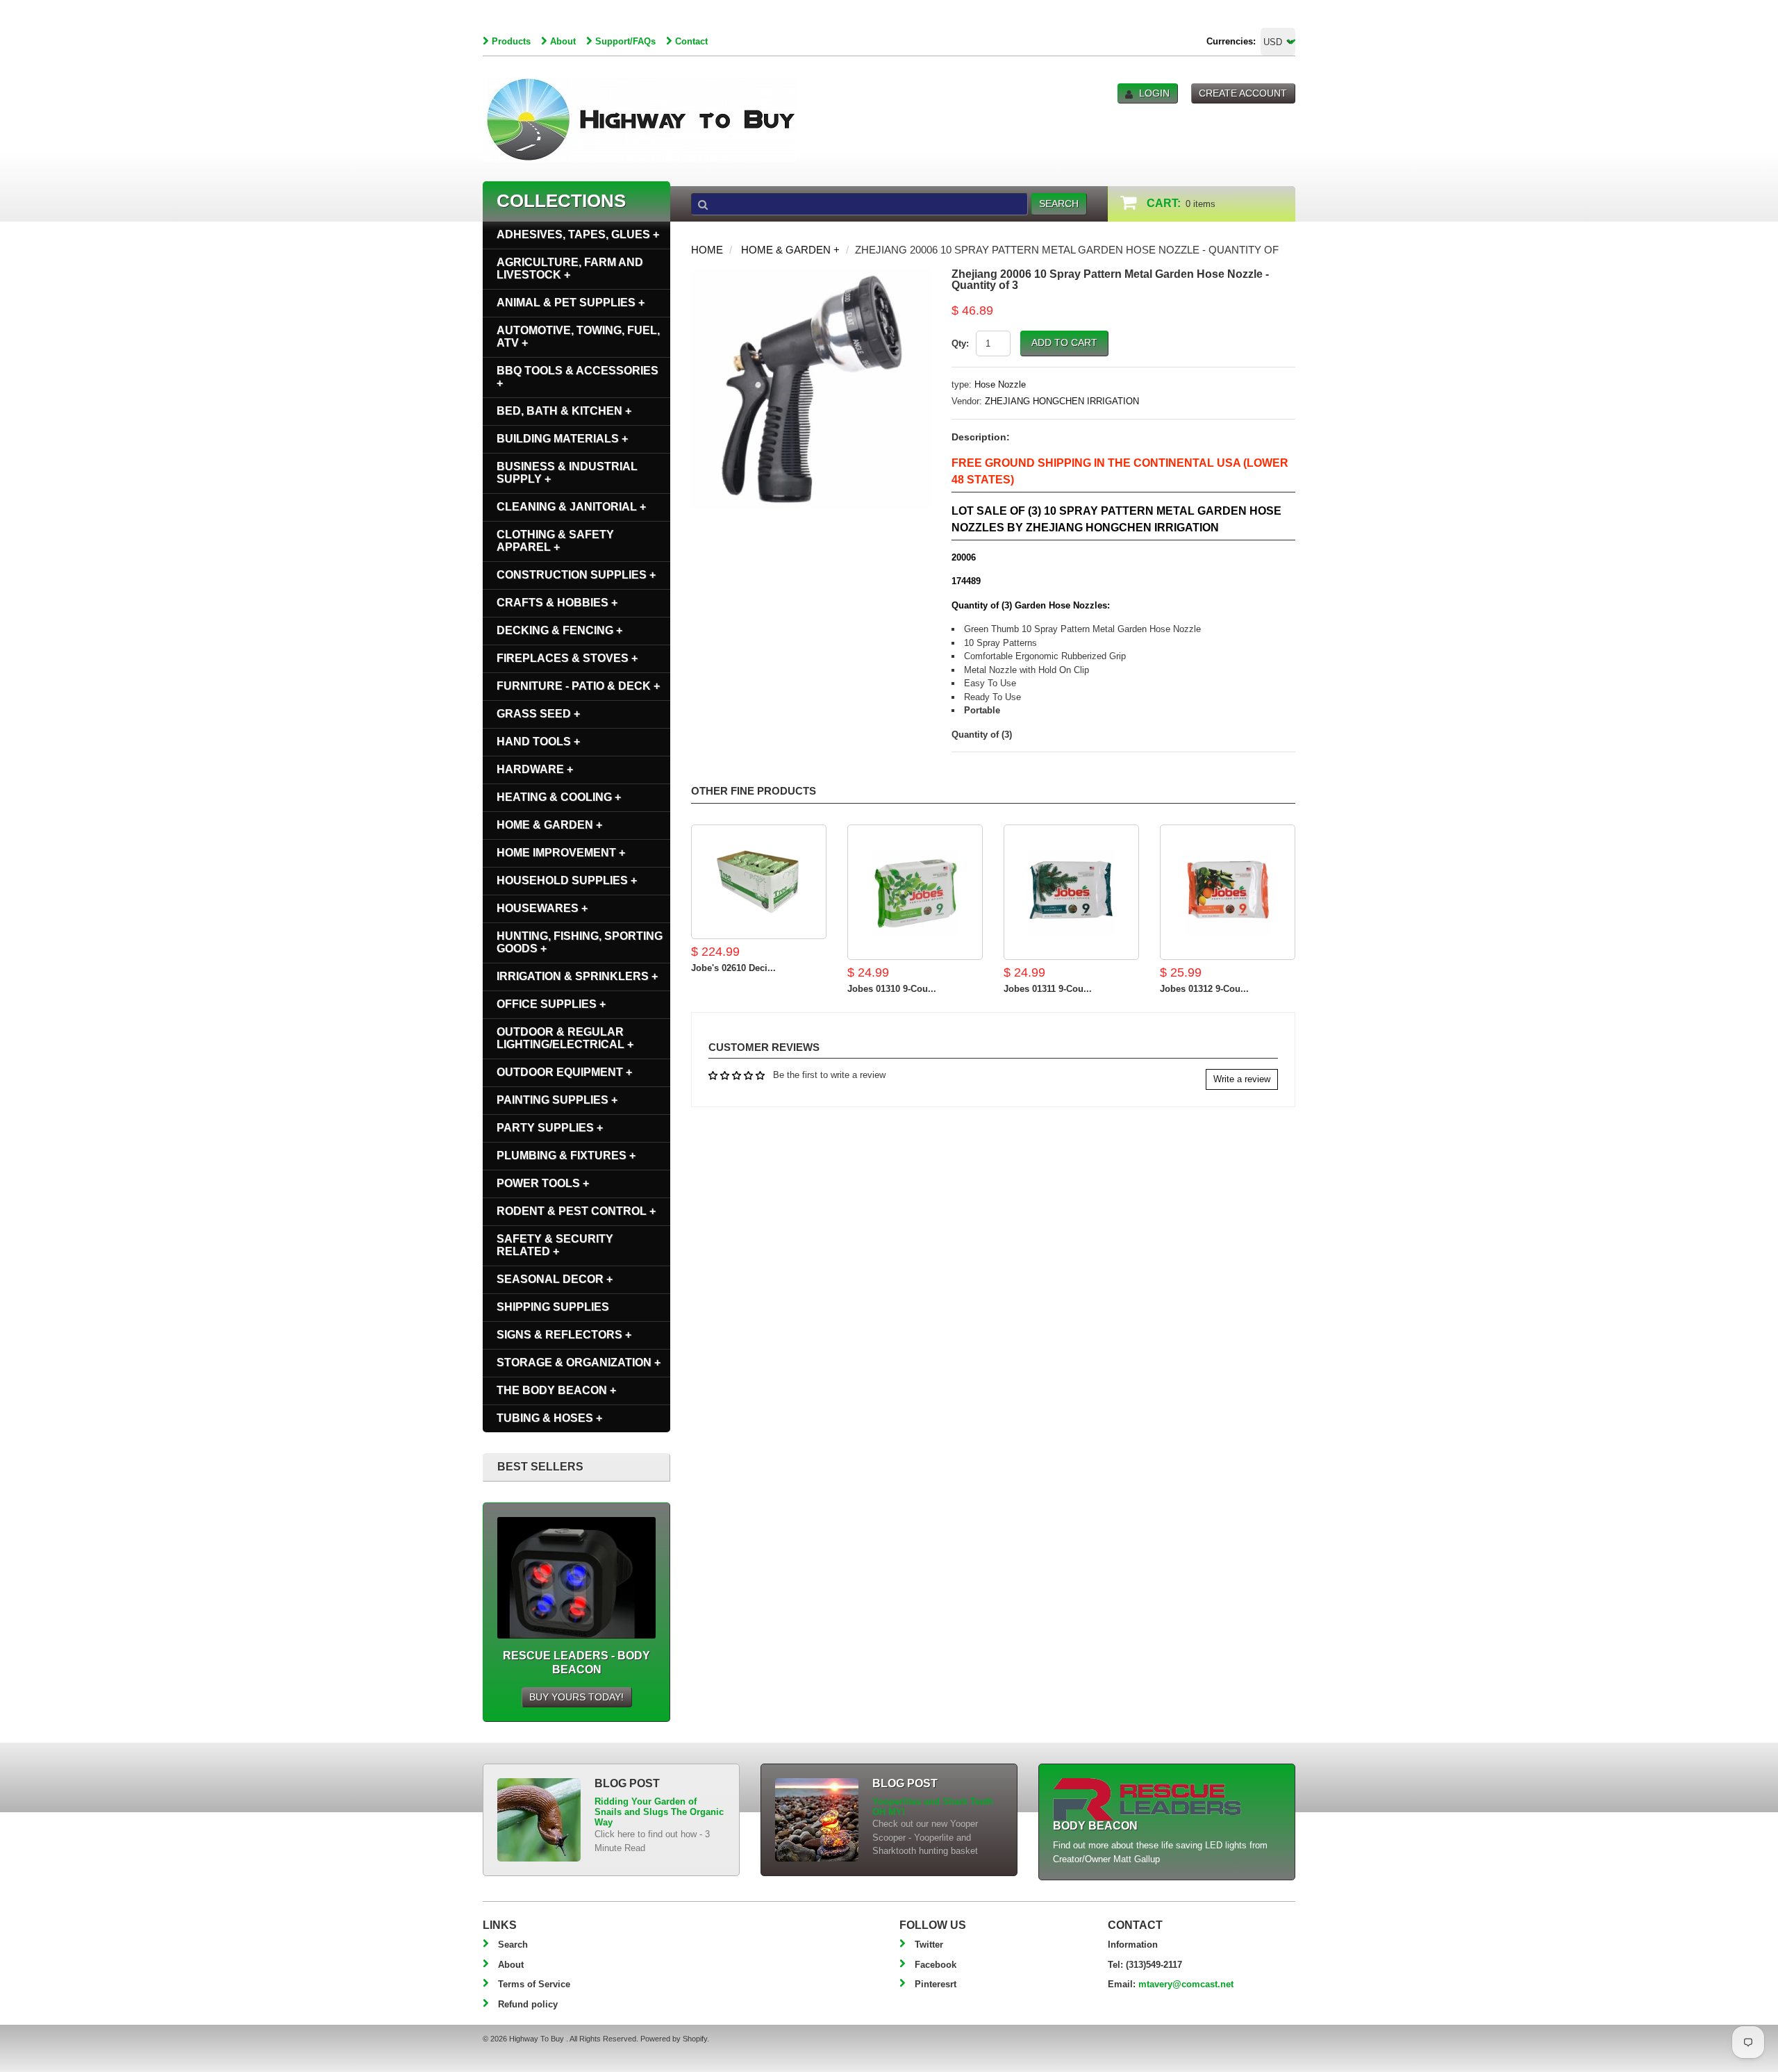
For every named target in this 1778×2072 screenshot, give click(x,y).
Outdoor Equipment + (564, 1072)
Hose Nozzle (1000, 384)
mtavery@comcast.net (1186, 1984)
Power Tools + (543, 1183)
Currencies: (1231, 41)
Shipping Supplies (553, 1307)
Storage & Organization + (579, 1362)
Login (1154, 93)
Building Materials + (562, 439)
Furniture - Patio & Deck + (578, 686)
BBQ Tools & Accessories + (578, 377)
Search (513, 1945)
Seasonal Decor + (555, 1279)
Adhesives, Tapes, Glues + (578, 234)
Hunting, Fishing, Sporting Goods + (580, 942)
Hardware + (535, 769)
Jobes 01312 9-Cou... (1204, 989)
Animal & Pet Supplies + (571, 302)
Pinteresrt (936, 1984)
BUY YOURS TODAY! (576, 1697)
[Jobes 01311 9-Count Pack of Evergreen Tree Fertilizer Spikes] (1071, 892)
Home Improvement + (561, 853)
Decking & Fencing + (559, 630)
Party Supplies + (550, 1128)
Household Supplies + (567, 880)
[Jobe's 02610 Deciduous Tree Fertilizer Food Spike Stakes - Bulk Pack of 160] (759, 882)
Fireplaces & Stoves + (567, 658)
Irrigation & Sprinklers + (577, 976)
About (563, 41)
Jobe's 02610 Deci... (733, 968)
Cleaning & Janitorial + (571, 507)
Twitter (929, 1945)
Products (511, 41)
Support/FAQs (625, 41)
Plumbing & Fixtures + (566, 1155)
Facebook (936, 1965)
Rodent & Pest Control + (576, 1211)
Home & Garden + (790, 250)
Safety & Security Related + (555, 1245)
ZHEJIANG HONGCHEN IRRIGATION (1062, 401)
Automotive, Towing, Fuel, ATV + (578, 337)
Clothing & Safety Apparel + (555, 541)
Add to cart (1064, 342)
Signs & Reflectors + (564, 1335)
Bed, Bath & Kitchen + (564, 411)
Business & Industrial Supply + (567, 473)
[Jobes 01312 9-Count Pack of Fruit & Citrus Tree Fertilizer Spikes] (1228, 892)
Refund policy (528, 2004)
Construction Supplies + (576, 575)
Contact (691, 41)
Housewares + (542, 908)
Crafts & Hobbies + (557, 603)
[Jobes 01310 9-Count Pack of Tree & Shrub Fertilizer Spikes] (915, 892)
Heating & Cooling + (559, 797)
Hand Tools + (538, 741)
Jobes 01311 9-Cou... (1048, 989)
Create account (1243, 93)
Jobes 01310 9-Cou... (892, 989)
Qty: (960, 343)
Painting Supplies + (557, 1100)
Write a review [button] (1242, 1079)
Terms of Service (534, 1984)
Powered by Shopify (674, 2039)
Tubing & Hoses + (549, 1418)
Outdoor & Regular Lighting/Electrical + (565, 1038)
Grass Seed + (538, 714)
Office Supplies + (551, 1004)
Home (707, 250)
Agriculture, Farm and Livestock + (570, 268)
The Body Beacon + (556, 1390)
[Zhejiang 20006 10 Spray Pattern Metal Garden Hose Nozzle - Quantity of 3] (811, 275)
